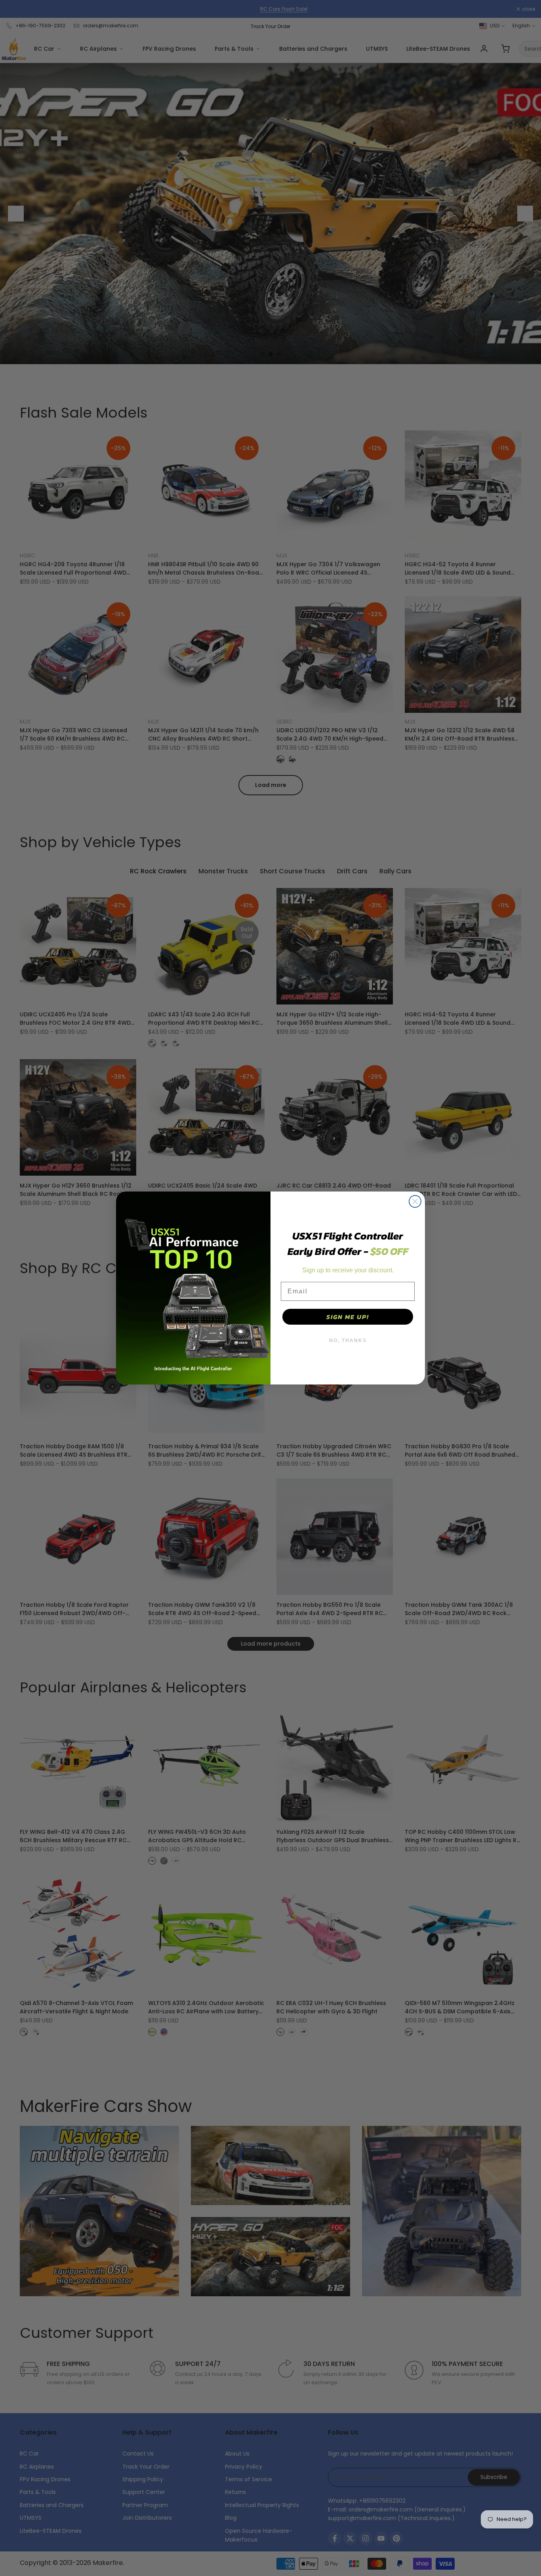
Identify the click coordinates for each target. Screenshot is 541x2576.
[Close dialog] (415, 1201)
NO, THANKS (348, 1341)
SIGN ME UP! (348, 1317)
